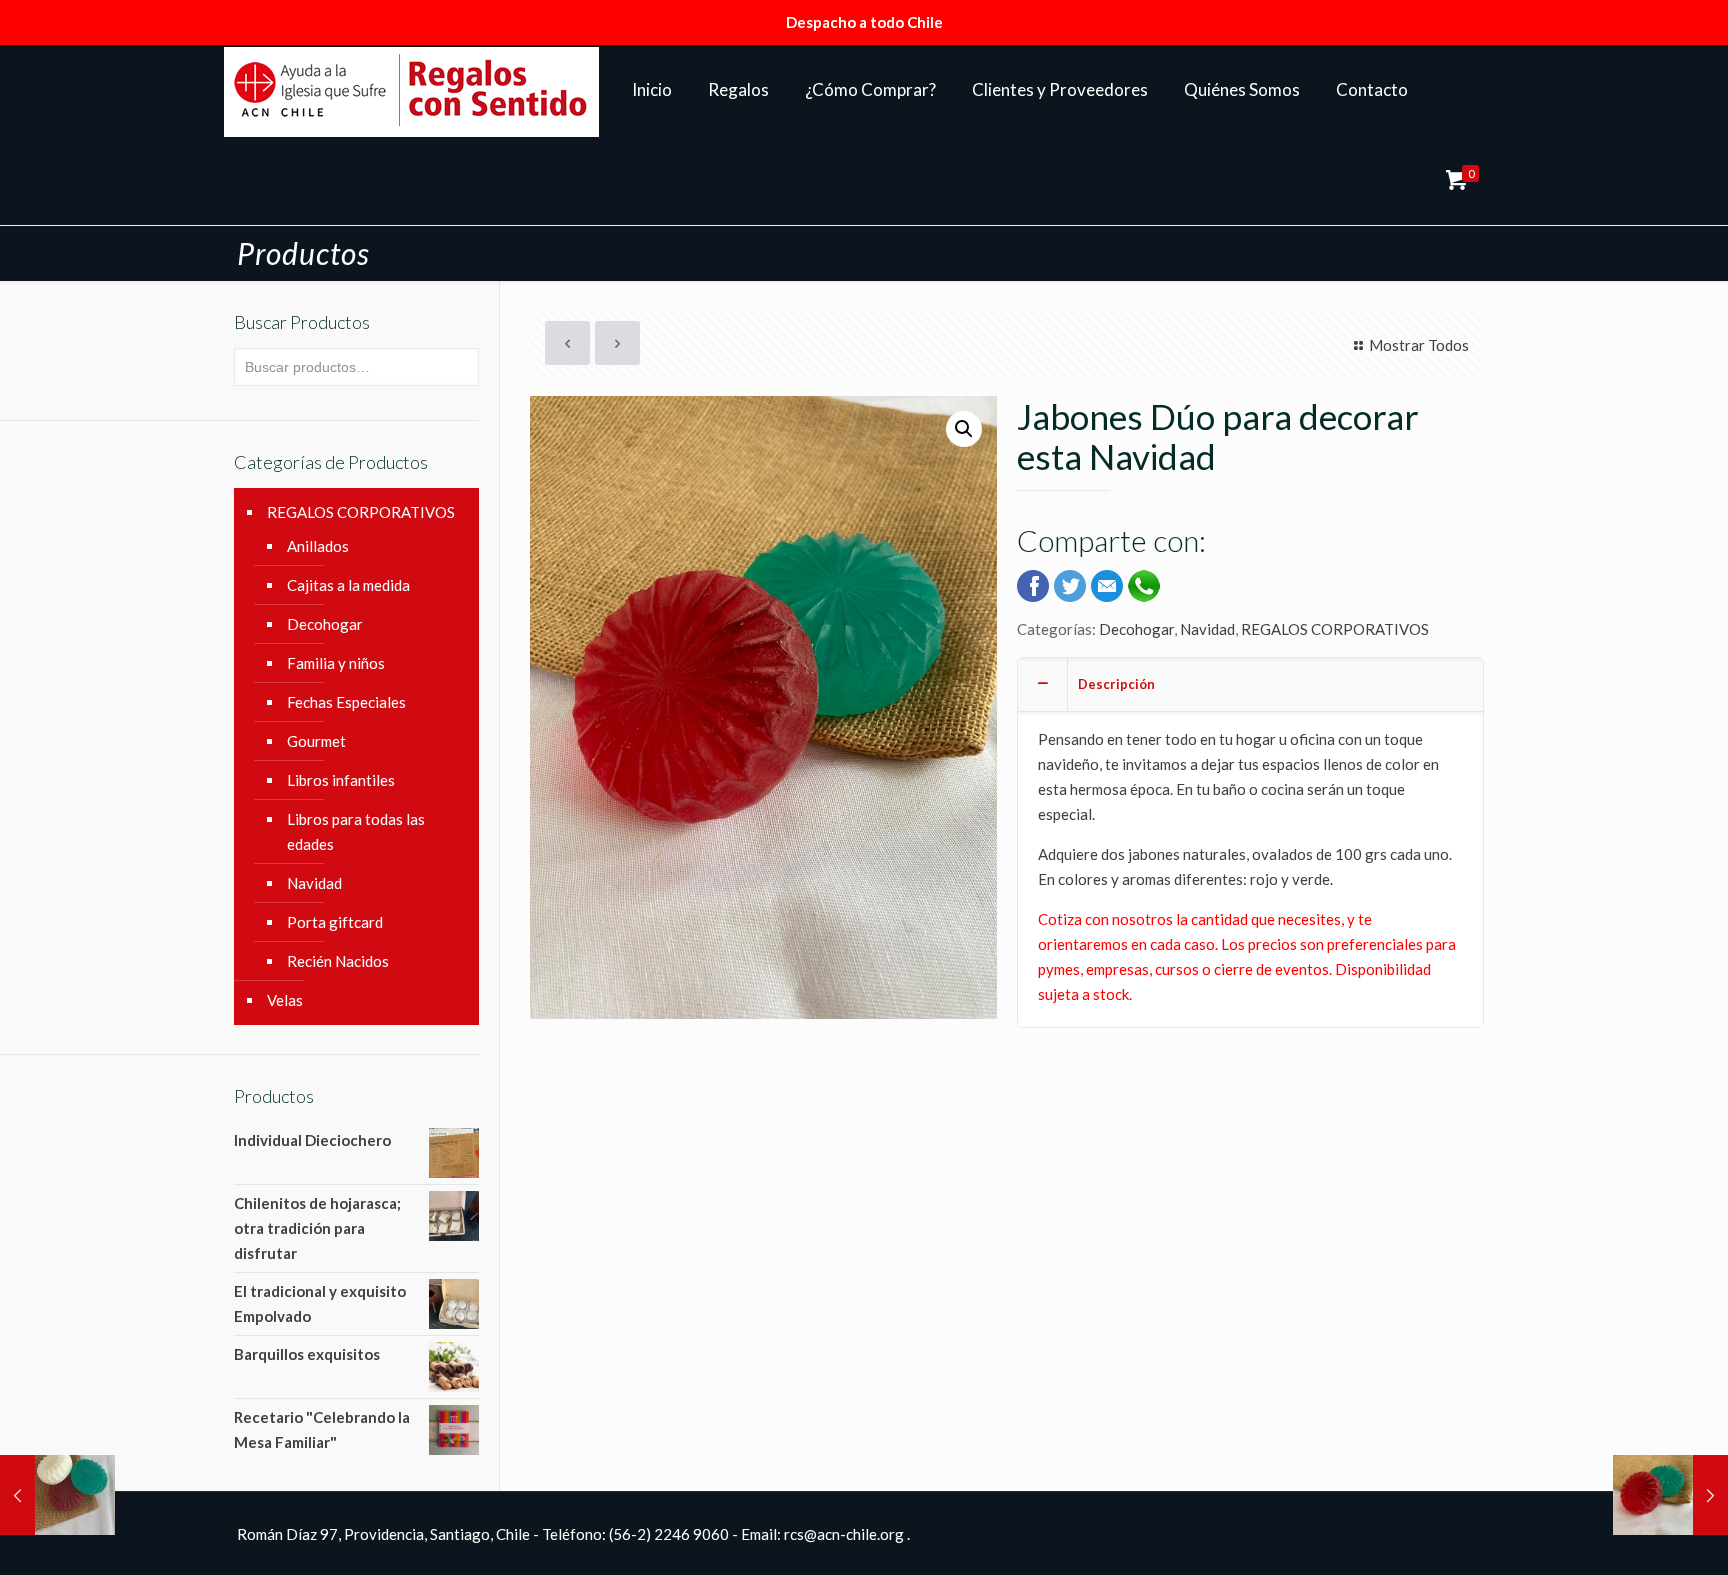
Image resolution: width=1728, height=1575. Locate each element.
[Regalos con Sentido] (411, 90)
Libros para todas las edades (356, 831)
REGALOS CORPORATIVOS (1335, 629)
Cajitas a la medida (348, 585)
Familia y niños (336, 663)
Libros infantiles (341, 780)
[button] (964, 429)
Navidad (1207, 629)
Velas (285, 1000)
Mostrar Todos (1419, 345)
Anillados (318, 546)
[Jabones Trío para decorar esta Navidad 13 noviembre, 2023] (57, 1495)
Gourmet (316, 741)
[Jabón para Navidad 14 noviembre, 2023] (1670, 1495)
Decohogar (1136, 629)
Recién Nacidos (338, 961)
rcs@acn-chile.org (844, 1534)
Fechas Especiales (346, 702)
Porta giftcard (335, 922)
